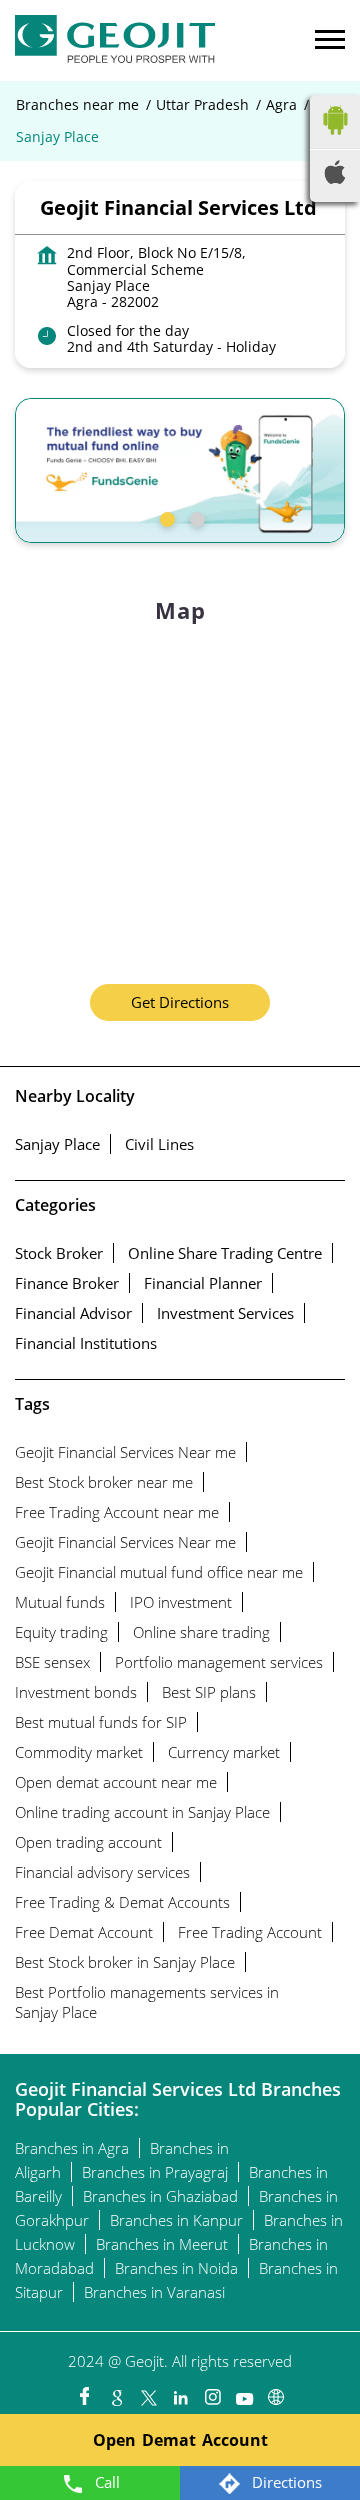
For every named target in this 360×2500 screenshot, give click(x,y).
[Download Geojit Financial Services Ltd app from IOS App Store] (335, 178)
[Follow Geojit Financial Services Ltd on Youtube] (244, 2392)
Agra (281, 105)
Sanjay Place (57, 1144)
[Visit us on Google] (116, 2392)
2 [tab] (195, 517)
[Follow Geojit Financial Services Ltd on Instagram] (212, 2392)
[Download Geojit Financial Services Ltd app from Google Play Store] (335, 139)
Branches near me (77, 105)
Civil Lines (159, 1144)
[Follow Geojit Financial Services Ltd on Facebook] (84, 2392)
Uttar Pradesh (202, 105)
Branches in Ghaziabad (160, 2196)
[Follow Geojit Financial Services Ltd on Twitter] (148, 2392)
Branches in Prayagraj (155, 2172)
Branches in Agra (72, 2148)
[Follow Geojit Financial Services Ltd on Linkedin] (180, 2392)
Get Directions (180, 1002)
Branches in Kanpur (176, 2220)
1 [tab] (165, 517)
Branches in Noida (176, 2268)
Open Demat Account (180, 2440)
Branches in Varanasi (154, 2292)
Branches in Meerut (162, 2244)
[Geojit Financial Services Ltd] (115, 40)
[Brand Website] (276, 2392)
